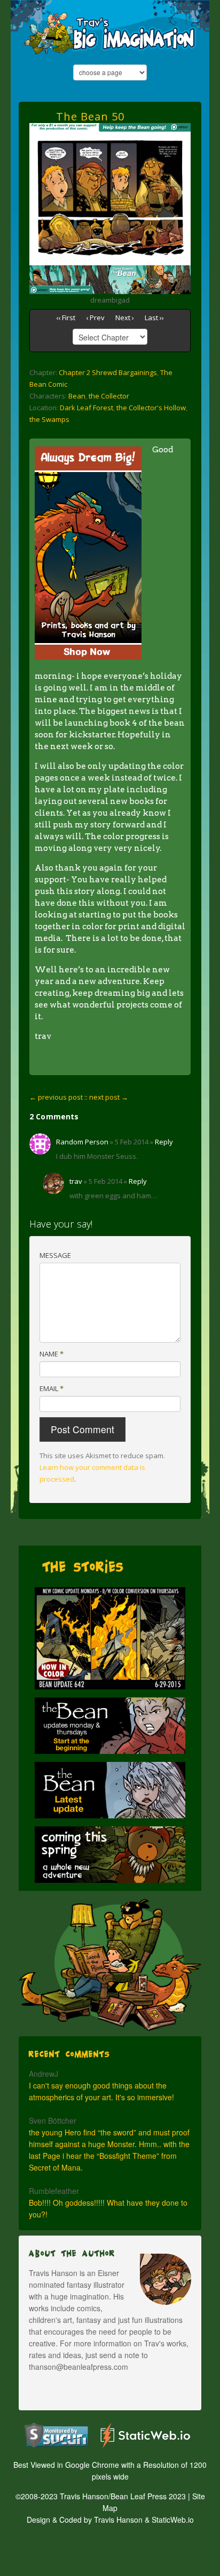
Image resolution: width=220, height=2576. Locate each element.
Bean (77, 396)
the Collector (109, 396)
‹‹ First (66, 318)
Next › (125, 318)
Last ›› (154, 318)
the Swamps (49, 419)
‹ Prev (95, 318)
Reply (164, 1142)
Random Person (82, 1142)
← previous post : (58, 1097)
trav (76, 1181)
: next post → (107, 1097)
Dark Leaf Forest (87, 408)
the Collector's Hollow (151, 408)
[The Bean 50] (110, 137)
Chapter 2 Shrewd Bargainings (108, 372)
